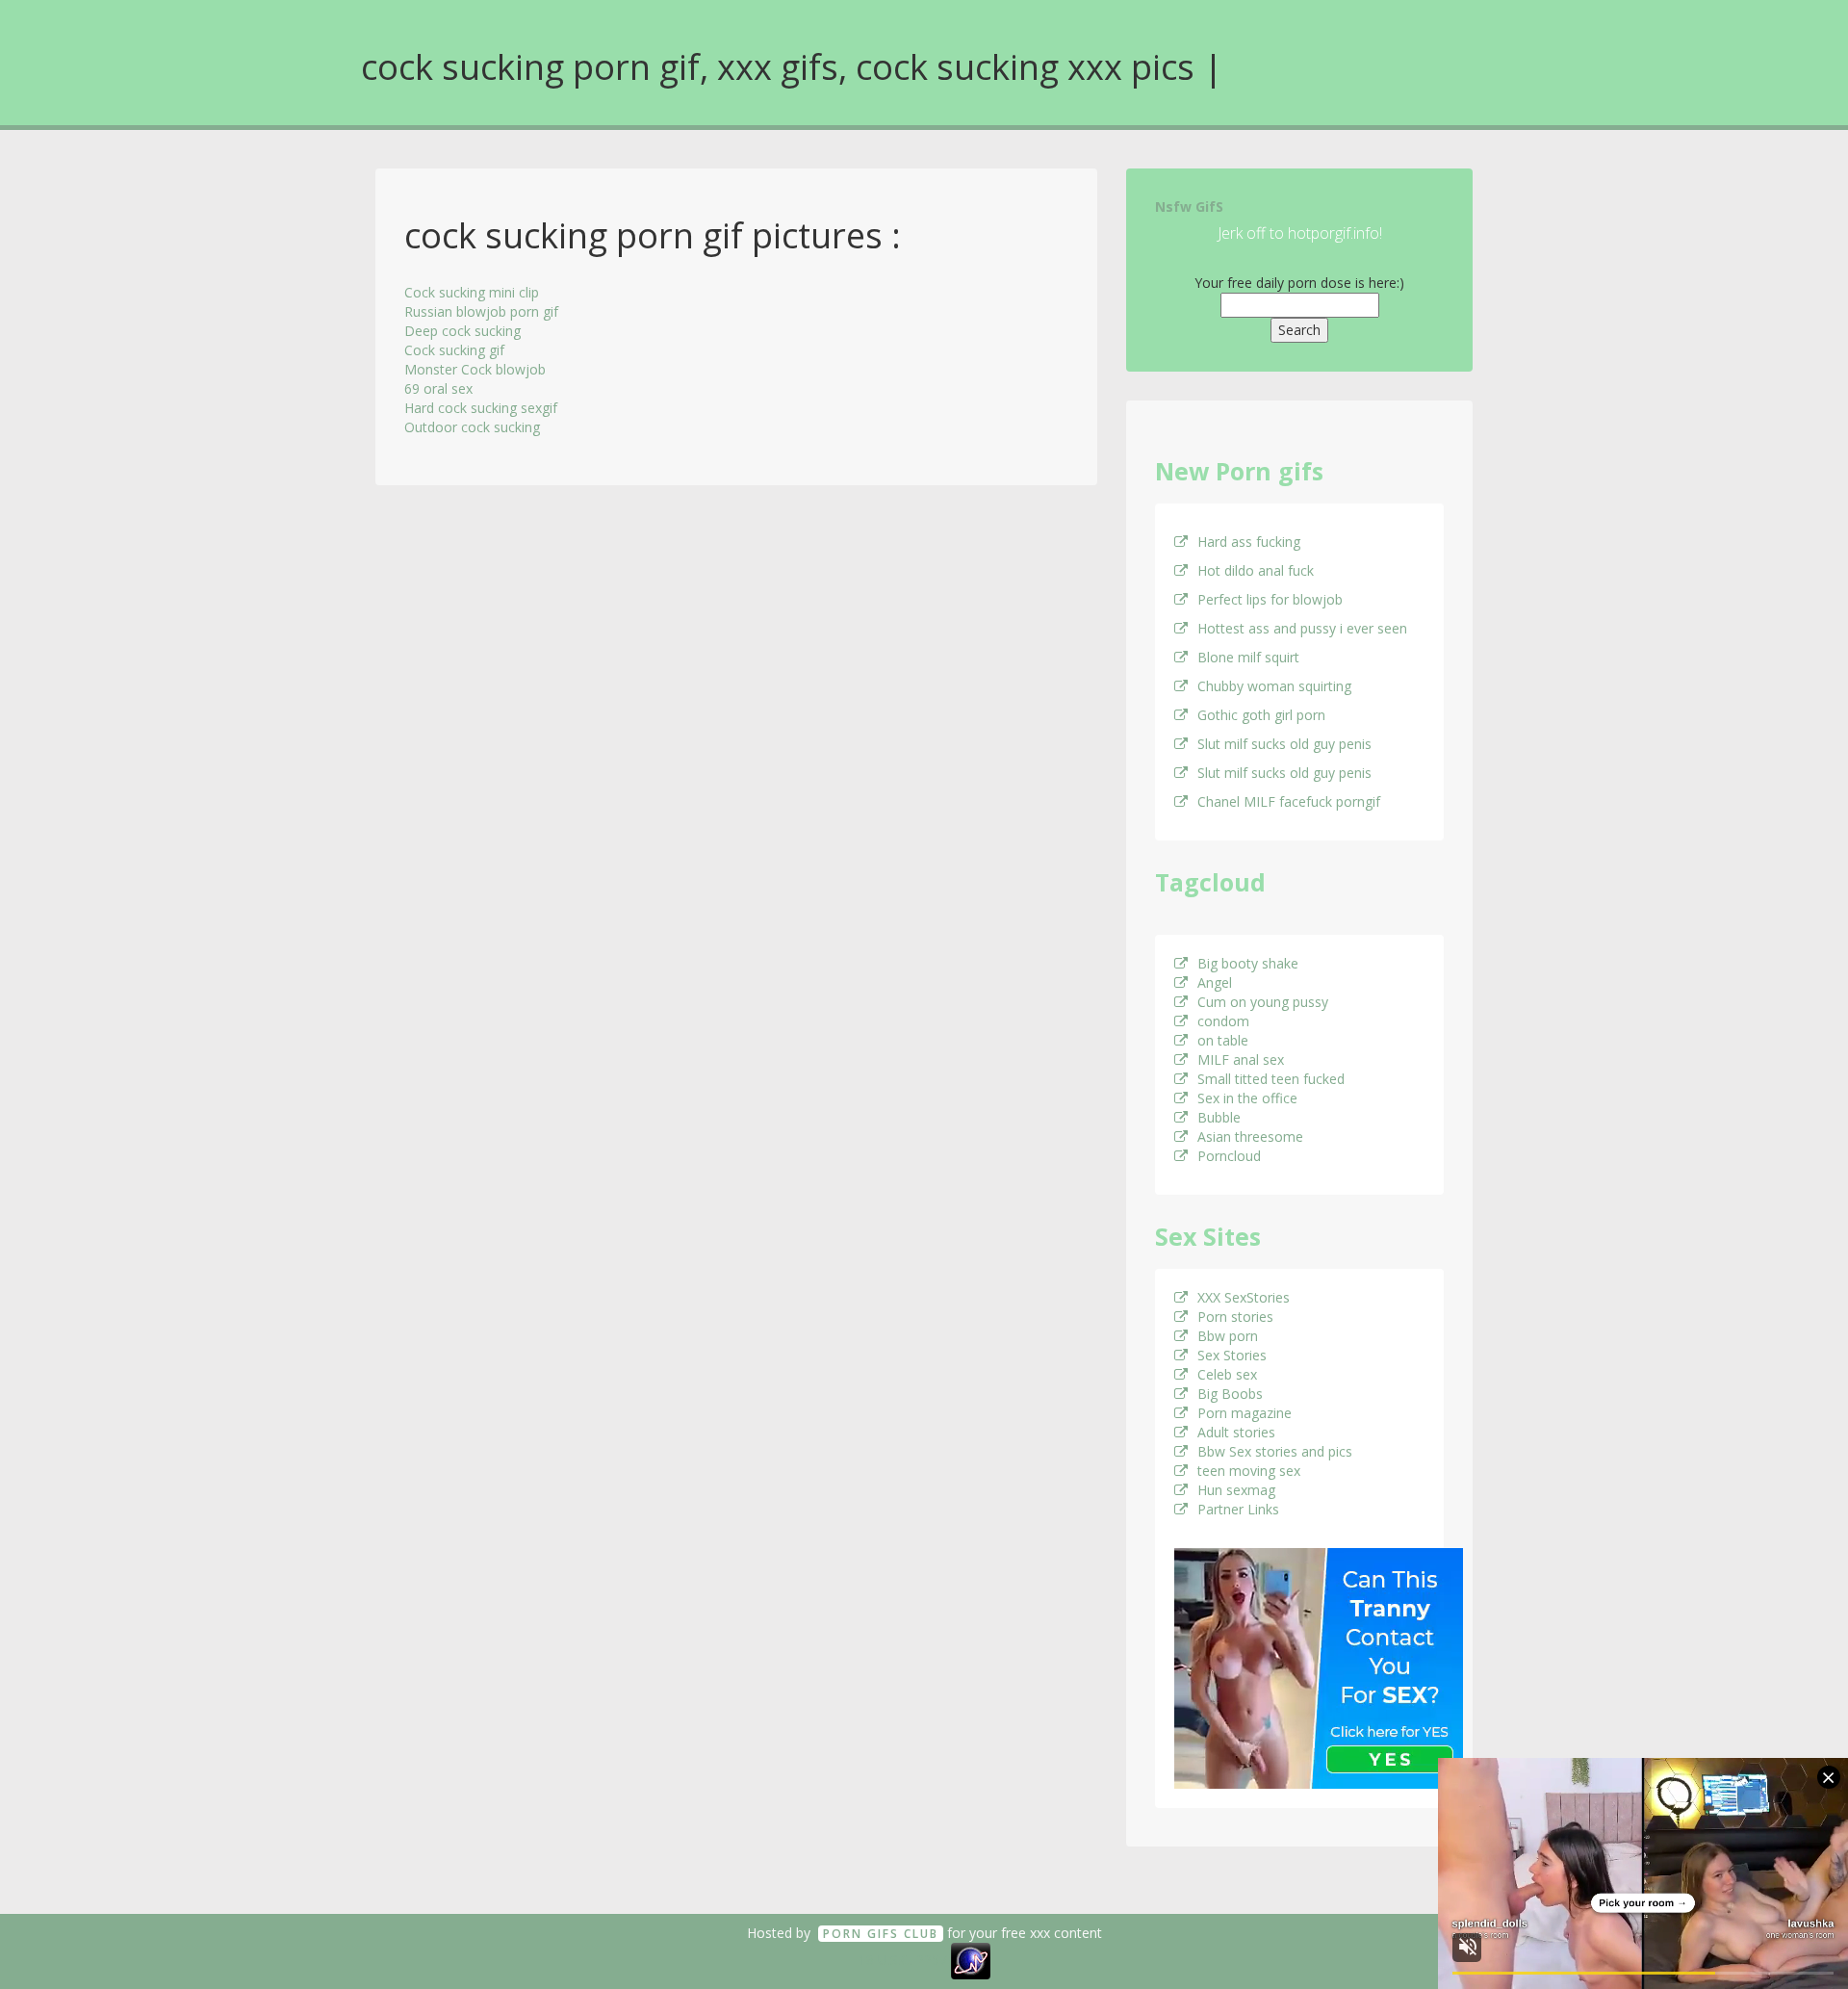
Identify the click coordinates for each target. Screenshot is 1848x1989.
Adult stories (1236, 1432)
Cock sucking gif (454, 350)
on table (1223, 1040)
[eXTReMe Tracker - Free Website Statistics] (971, 1960)
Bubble (1219, 1117)
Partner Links (1238, 1509)
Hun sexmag (1236, 1490)
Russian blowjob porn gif (481, 311)
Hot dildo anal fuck (1256, 570)
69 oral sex (438, 388)
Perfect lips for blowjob (1270, 599)
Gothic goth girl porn (1261, 715)
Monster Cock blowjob (475, 369)
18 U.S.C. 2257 (903, 1960)
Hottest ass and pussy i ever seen (1302, 628)
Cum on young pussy (1263, 1002)
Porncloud (1229, 1156)
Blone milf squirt (1248, 657)
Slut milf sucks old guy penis (1284, 744)
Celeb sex (1227, 1374)
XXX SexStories (1244, 1297)
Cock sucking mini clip (472, 292)
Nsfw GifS (1189, 207)
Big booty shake (1248, 963)
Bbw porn (1228, 1336)
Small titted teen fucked (1271, 1079)
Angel (1215, 982)
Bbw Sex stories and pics (1275, 1451)
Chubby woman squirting (1274, 686)
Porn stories (1235, 1317)
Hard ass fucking (1249, 542)
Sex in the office (1247, 1098)
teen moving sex (1249, 1471)
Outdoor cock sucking (472, 427)
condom (1223, 1021)
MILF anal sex (1241, 1059)
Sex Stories (1232, 1355)
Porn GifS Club (881, 1934)
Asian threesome (1250, 1137)
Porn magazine (1245, 1413)
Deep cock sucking (462, 331)
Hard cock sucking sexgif (481, 408)
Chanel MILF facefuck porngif (1289, 801)
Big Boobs (1230, 1394)
